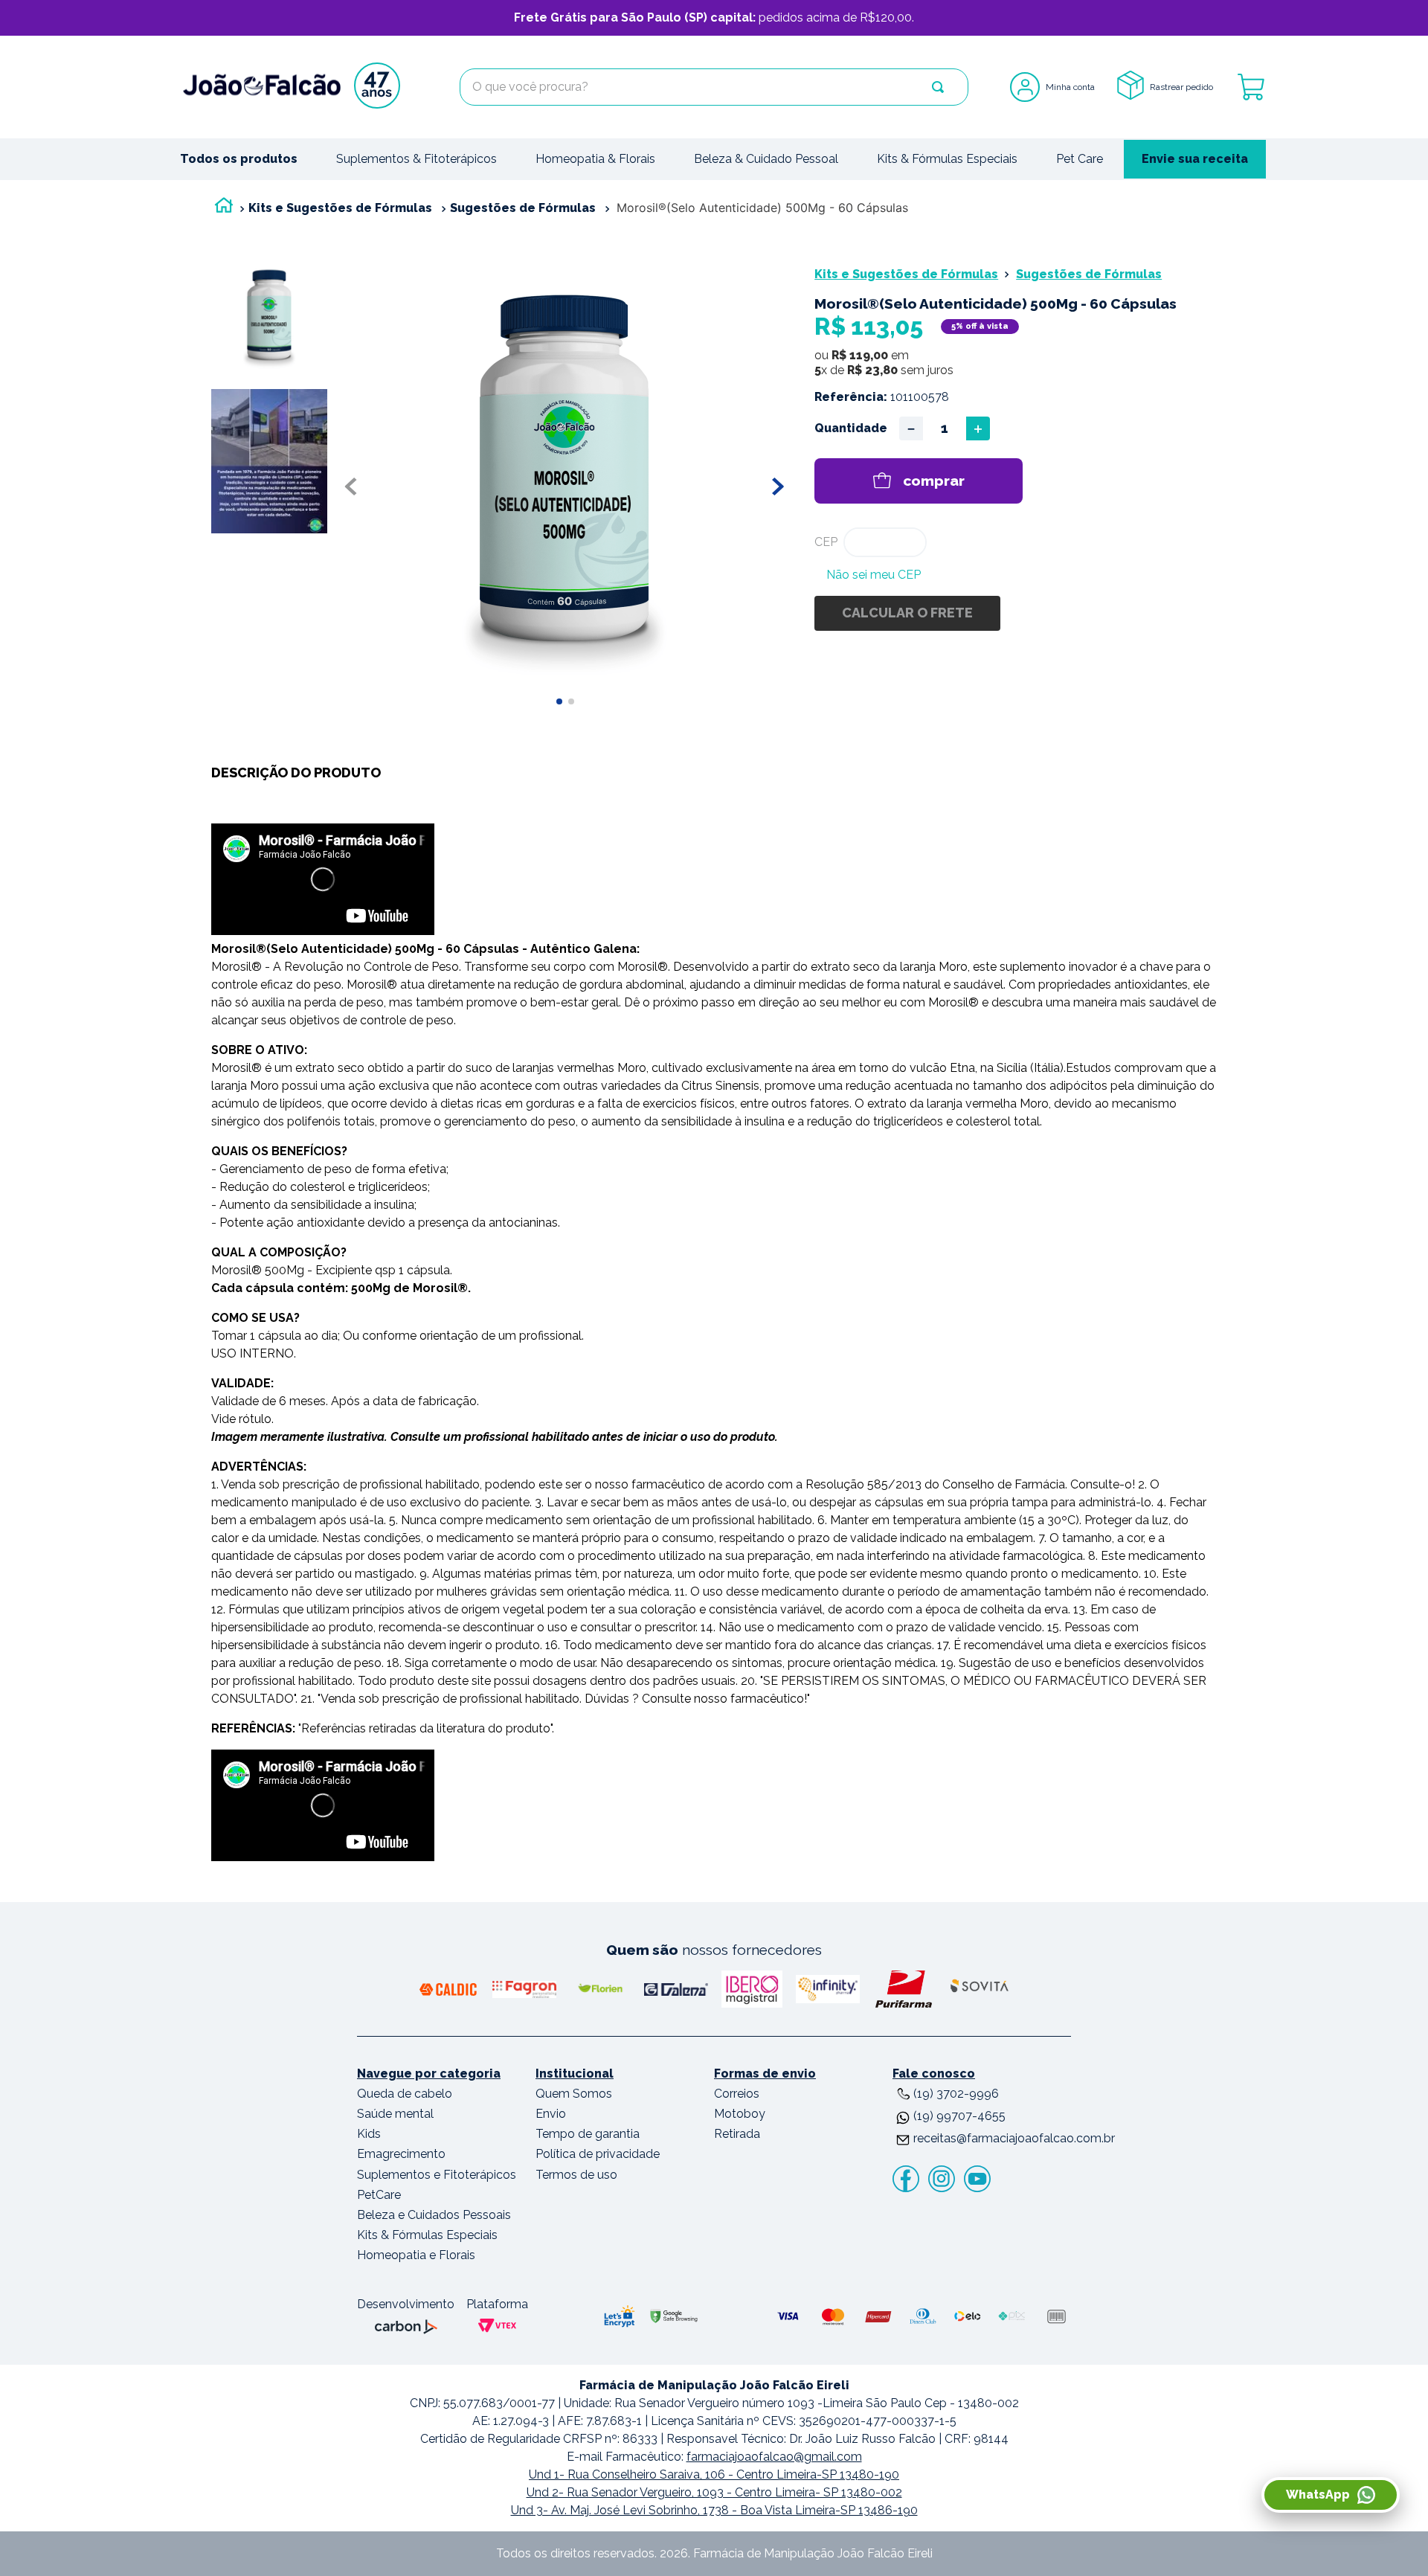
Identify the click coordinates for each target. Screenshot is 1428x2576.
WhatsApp (1318, 2495)
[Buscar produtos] (938, 87)
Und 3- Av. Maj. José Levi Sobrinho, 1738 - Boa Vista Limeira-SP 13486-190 (714, 2510)
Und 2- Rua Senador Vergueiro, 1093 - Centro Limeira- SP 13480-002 (714, 2492)
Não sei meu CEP (874, 575)
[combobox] (714, 87)
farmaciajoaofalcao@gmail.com (774, 2457)
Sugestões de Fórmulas (523, 208)
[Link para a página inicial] (224, 209)
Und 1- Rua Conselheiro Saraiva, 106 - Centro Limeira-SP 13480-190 (714, 2474)
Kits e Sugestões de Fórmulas (340, 208)
